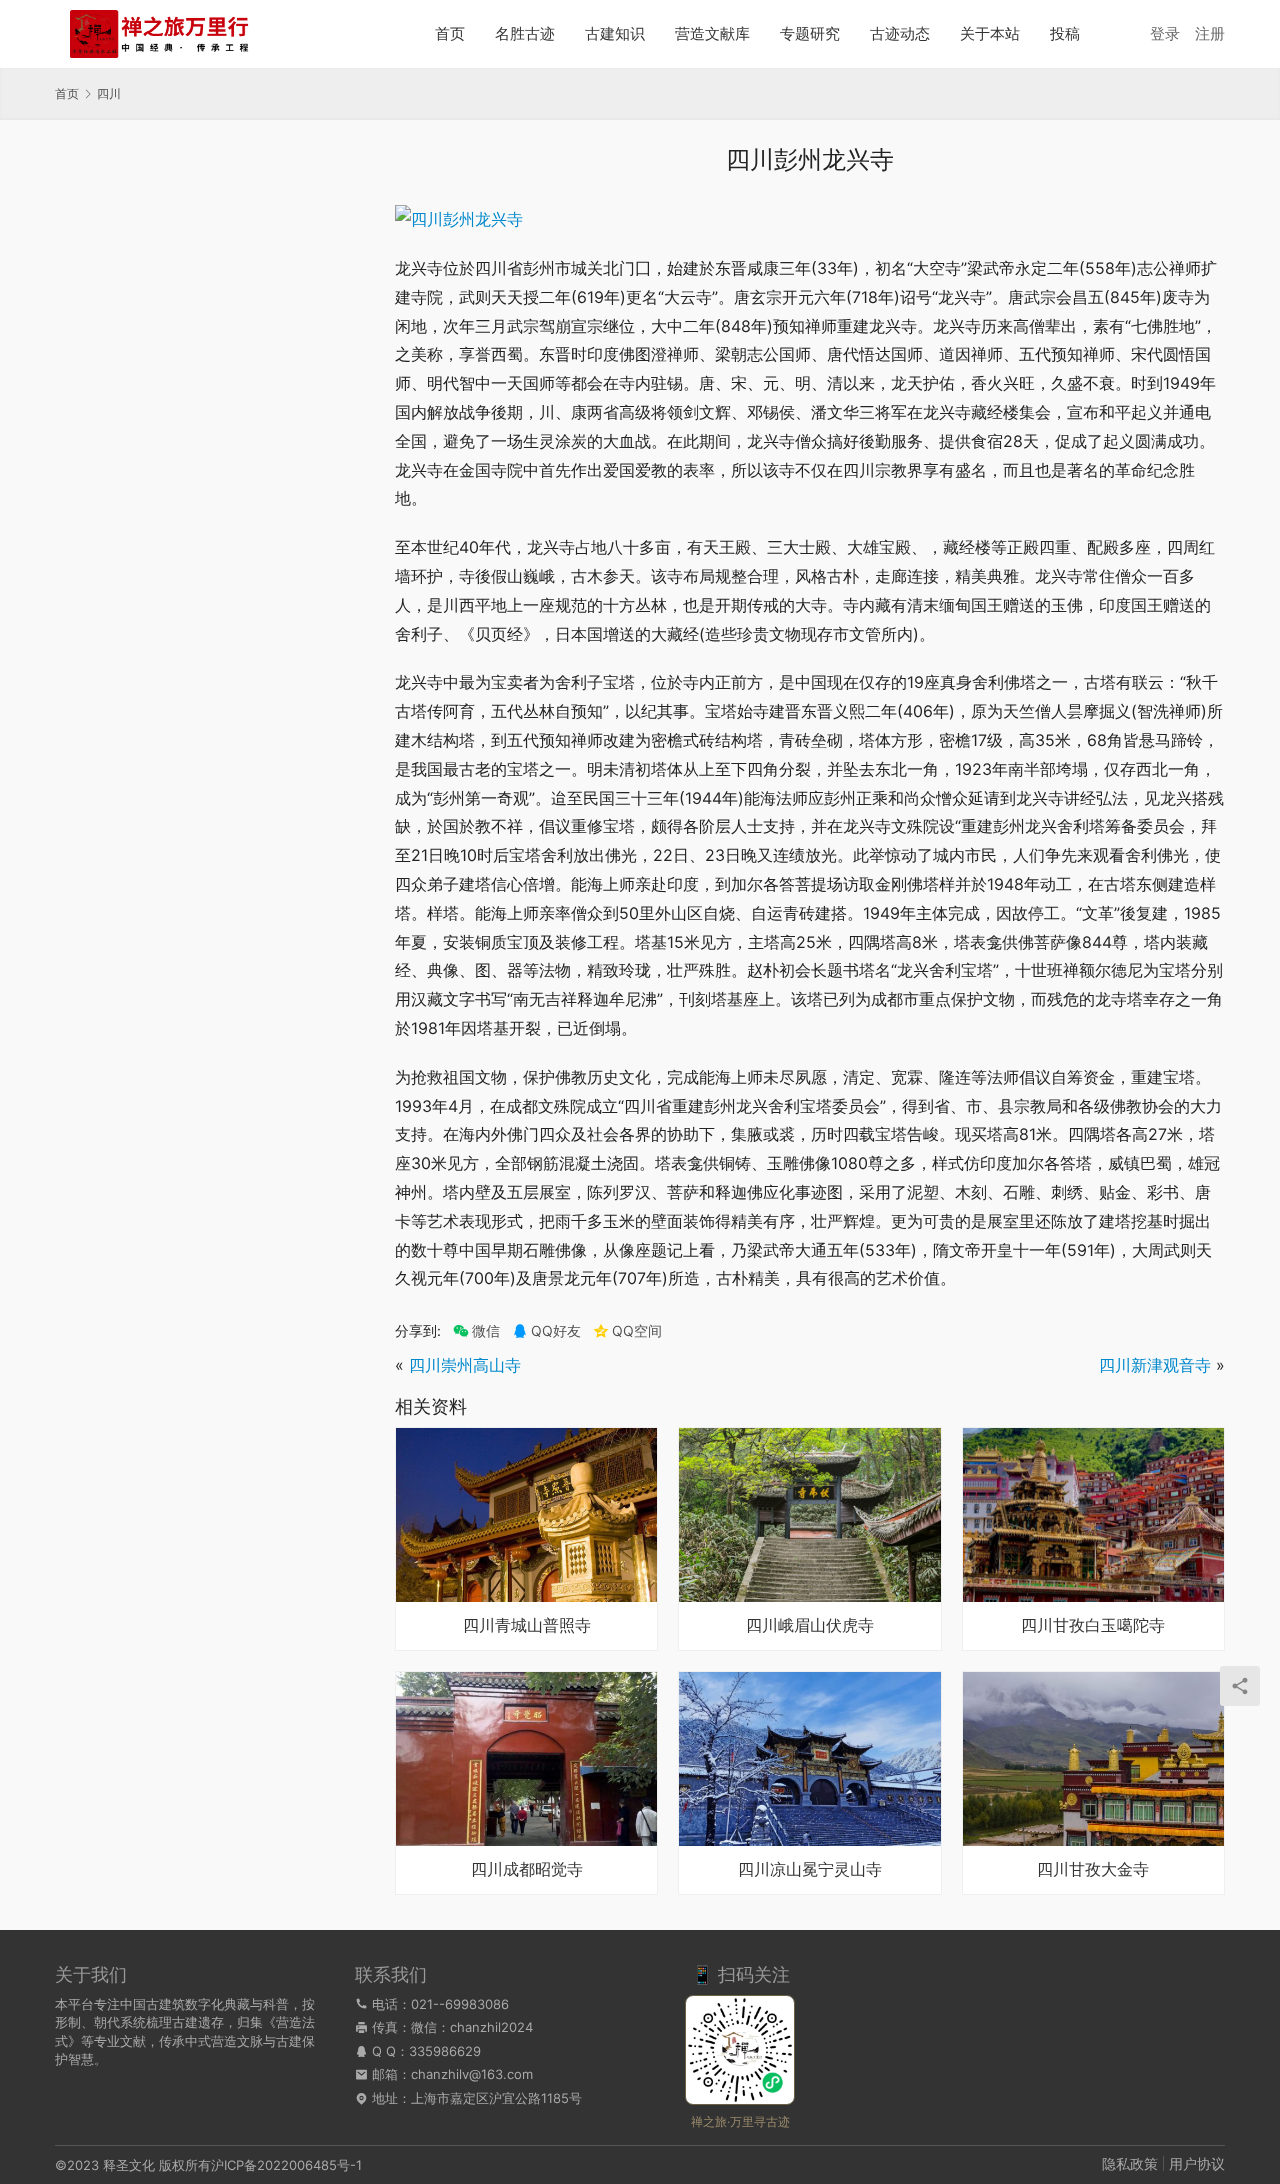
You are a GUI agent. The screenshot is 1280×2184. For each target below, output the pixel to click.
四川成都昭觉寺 (527, 1870)
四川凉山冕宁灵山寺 (810, 1870)
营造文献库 (712, 33)
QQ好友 (556, 1331)
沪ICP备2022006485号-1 (286, 2165)
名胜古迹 (525, 33)
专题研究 (810, 33)
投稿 (1065, 33)
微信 (476, 1331)
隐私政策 (1130, 2163)
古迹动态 (900, 33)
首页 (450, 33)
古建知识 (615, 33)
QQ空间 (637, 1331)
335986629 (445, 2051)
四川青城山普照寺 (527, 1626)
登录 (1165, 33)
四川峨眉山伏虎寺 (810, 1626)
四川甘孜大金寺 (1093, 1870)
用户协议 (1197, 2163)
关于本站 (990, 33)
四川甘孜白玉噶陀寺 (1093, 1626)
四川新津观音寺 (1155, 1365)
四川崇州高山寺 (465, 1365)
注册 (1210, 33)
